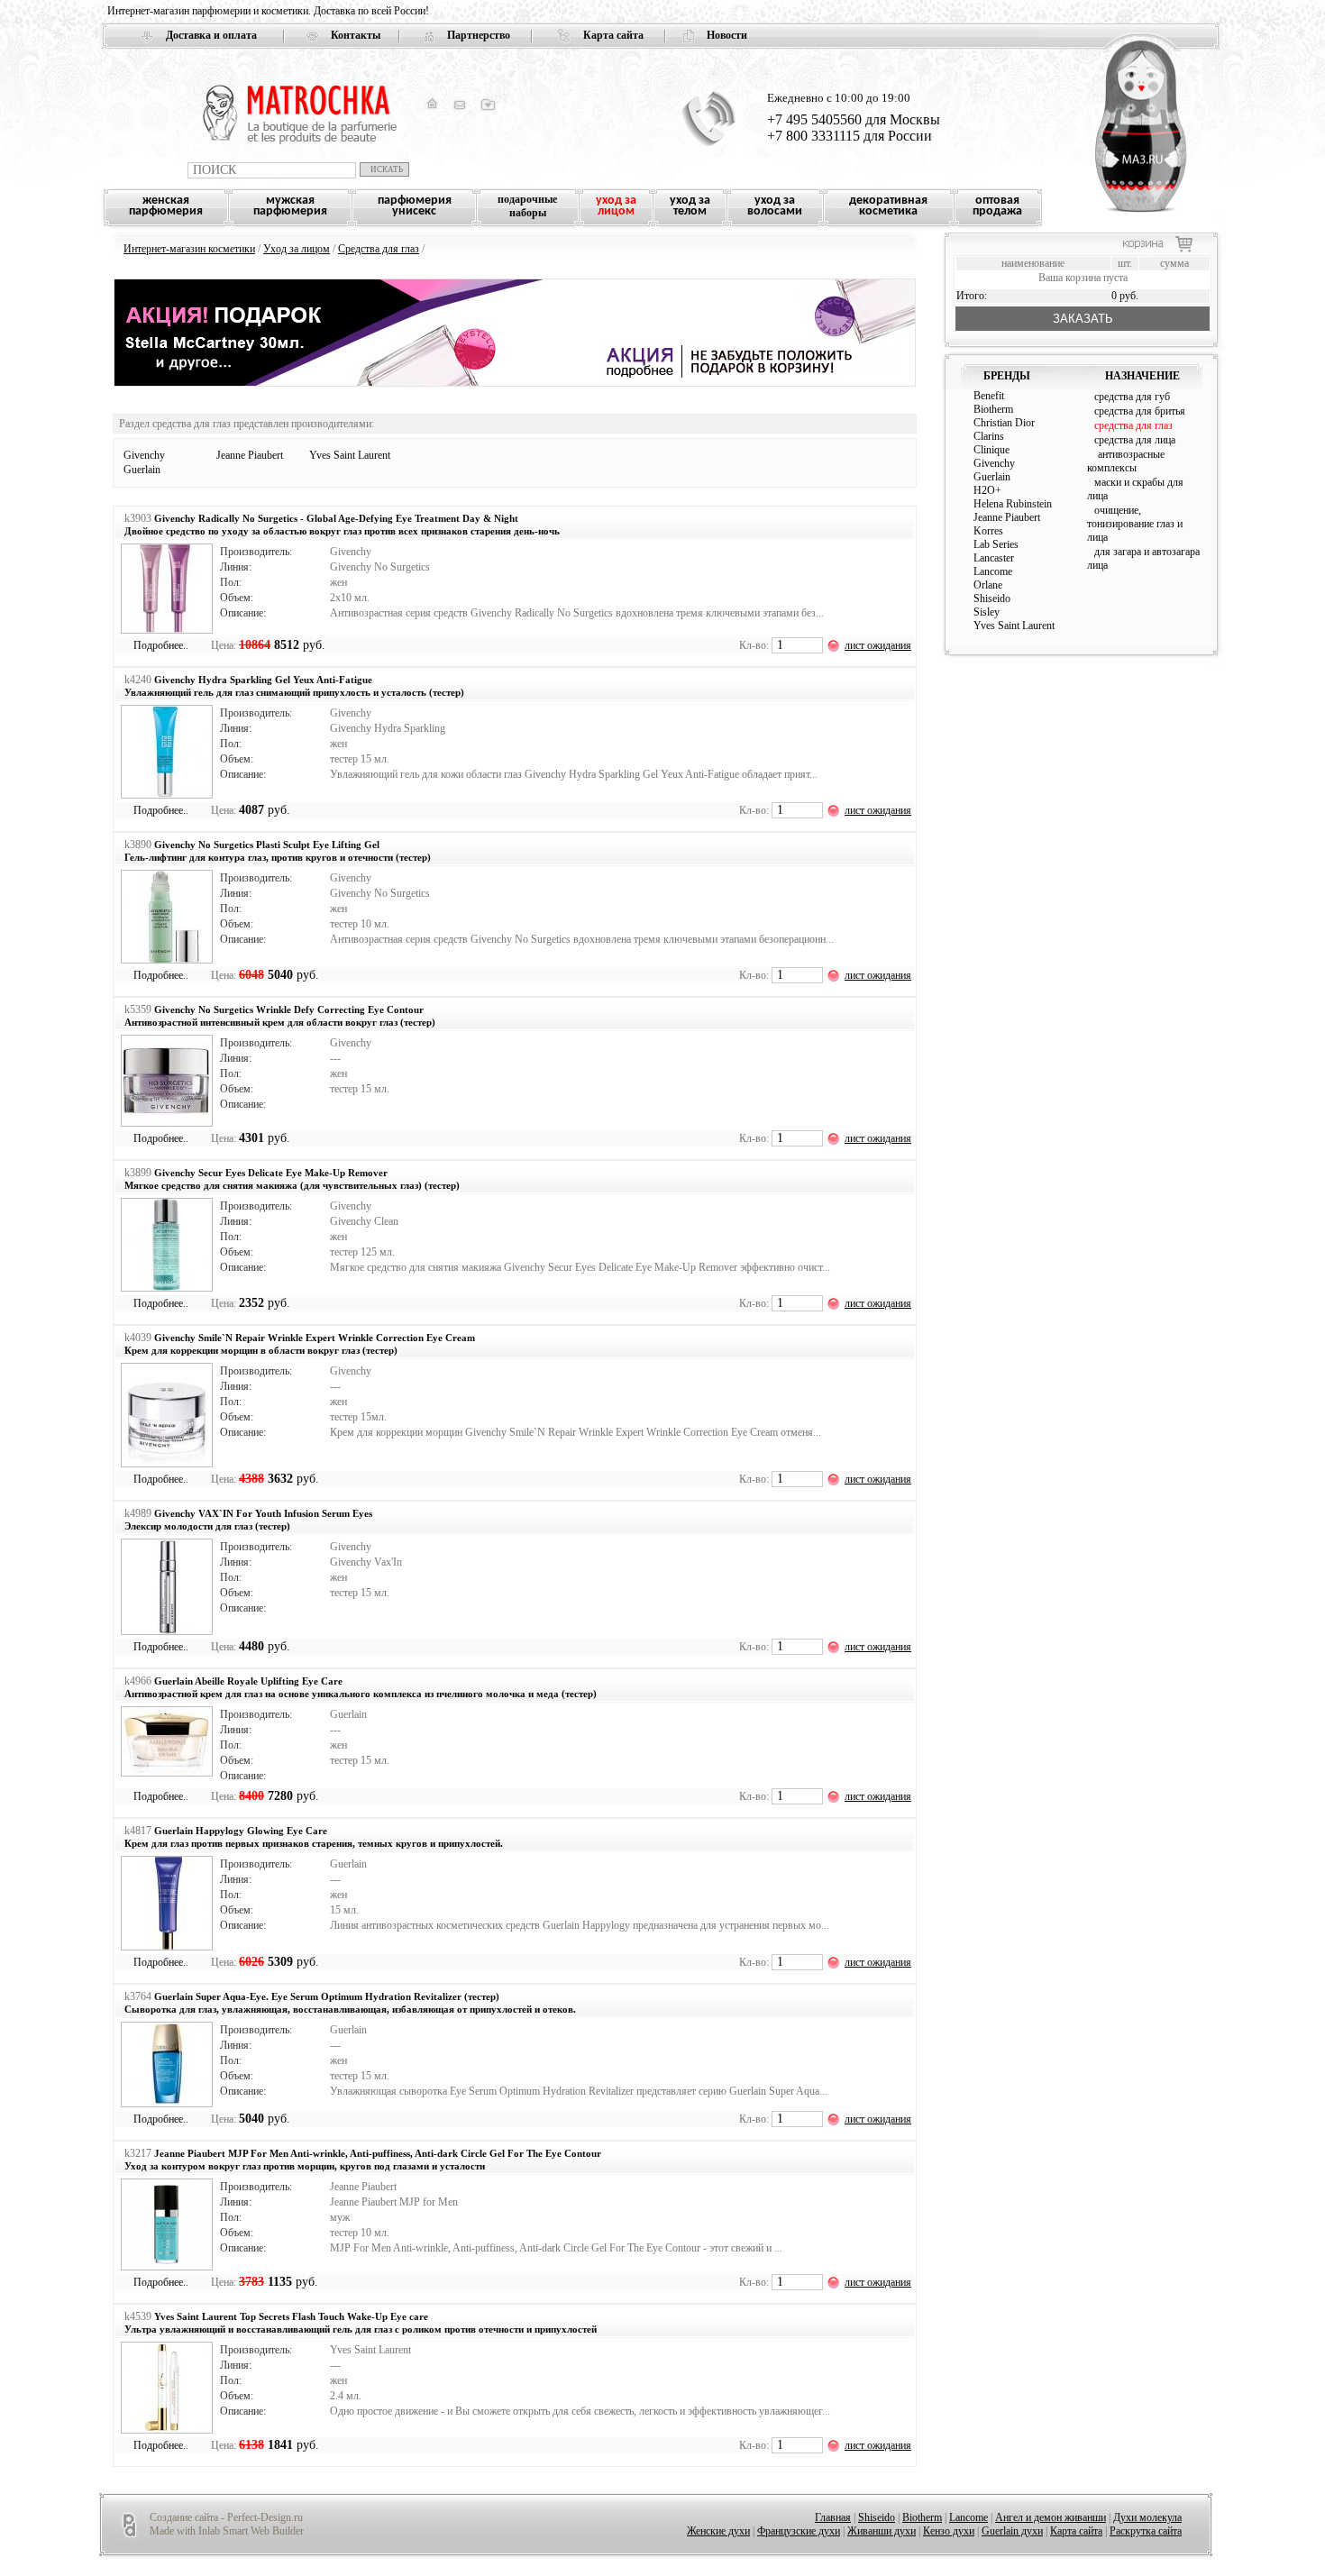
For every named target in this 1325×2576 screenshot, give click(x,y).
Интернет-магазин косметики (189, 249)
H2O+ (987, 490)
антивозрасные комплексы (1126, 461)
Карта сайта (613, 35)
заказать (1083, 319)
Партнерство (479, 35)
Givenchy (144, 455)
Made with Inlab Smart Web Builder (227, 2531)
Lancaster (994, 558)
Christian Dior (1004, 423)
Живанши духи (882, 2531)
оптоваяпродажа (997, 206)
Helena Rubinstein (1013, 504)
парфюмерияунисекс (415, 206)
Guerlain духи (1012, 2531)
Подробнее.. (161, 645)
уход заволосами (775, 206)
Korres (988, 531)
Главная (833, 2517)
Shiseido (992, 598)
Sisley (987, 612)
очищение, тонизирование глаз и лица (1135, 524)
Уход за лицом (297, 249)
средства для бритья (1140, 411)
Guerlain (142, 470)
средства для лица (1135, 440)
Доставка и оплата (211, 35)
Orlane (988, 585)
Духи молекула (1147, 2517)
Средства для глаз (379, 249)
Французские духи (799, 2531)
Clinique (991, 450)
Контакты (356, 35)
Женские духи (718, 2531)
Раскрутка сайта (1146, 2531)
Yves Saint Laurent (350, 455)
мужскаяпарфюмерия (290, 206)
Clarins (989, 436)
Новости (727, 35)
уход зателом (690, 206)
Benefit (989, 396)
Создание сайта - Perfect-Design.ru (226, 2517)
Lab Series (996, 544)
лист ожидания (878, 645)
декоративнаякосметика (888, 206)
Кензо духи (949, 2531)
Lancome (993, 571)
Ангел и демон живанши (1051, 2517)
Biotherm (993, 409)
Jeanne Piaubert (250, 455)
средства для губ (1132, 397)
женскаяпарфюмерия (166, 206)
